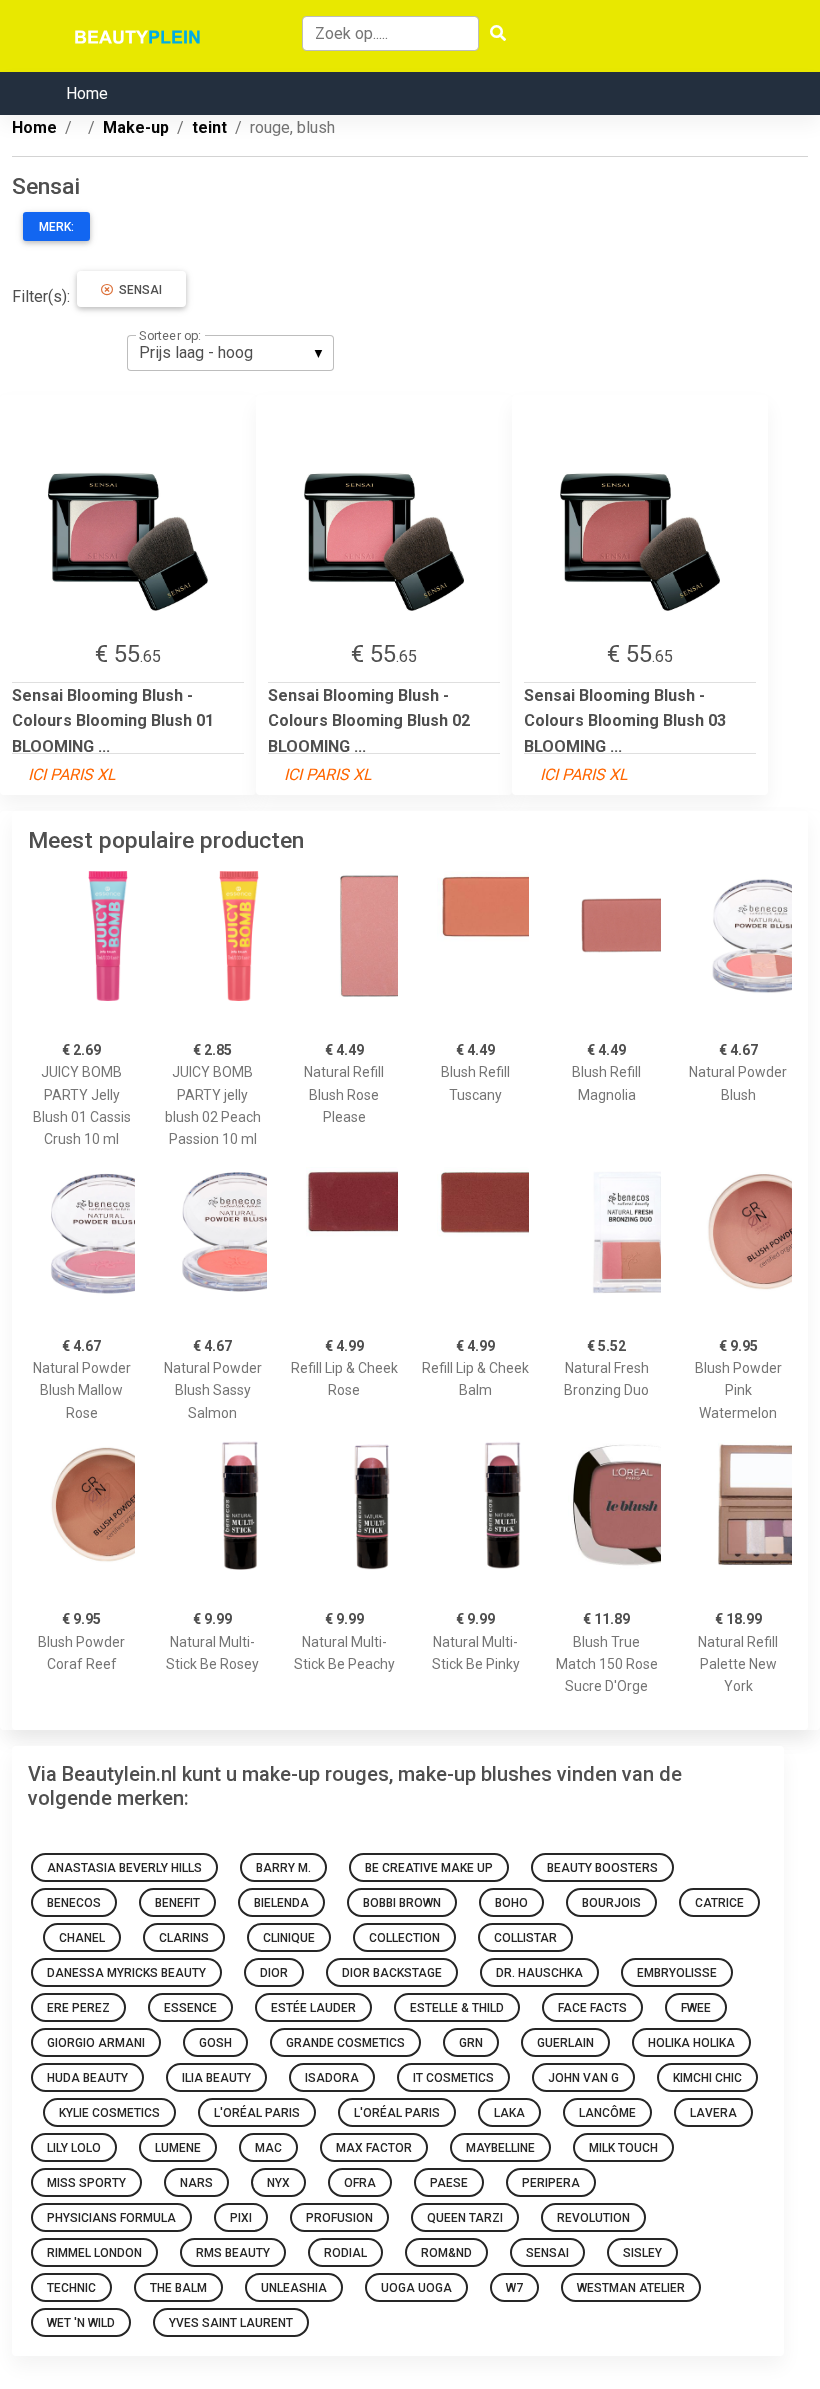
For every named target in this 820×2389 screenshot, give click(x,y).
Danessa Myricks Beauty (126, 1973)
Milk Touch (623, 2148)
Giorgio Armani (96, 2043)
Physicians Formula (111, 2218)
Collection (404, 1938)
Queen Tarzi (465, 2218)
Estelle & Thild (457, 2008)
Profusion (339, 2218)
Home (87, 93)
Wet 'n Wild (81, 2323)
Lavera (713, 2113)
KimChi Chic (707, 2078)
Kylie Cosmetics (109, 2113)
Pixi (241, 2218)
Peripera (551, 2183)
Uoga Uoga (416, 2288)
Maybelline (500, 2148)
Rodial (345, 2253)
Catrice (719, 1903)
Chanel (82, 1938)
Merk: (56, 227)
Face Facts (592, 2008)
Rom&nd (446, 2253)
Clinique (289, 1938)
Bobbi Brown (402, 1903)
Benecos (74, 1903)
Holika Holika (691, 2043)
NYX (278, 2183)
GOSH (215, 2043)
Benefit (177, 1903)
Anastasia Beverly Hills (124, 1868)
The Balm (178, 2288)
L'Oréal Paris (257, 2113)
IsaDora (332, 2078)
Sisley (642, 2253)
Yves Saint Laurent (231, 2323)
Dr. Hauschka (539, 1973)
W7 (514, 2288)
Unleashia (294, 2288)
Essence (190, 2008)
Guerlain (565, 2043)
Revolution (593, 2218)
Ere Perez (78, 2008)
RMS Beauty (233, 2253)
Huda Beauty (87, 2078)
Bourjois (611, 1903)
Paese (449, 2183)
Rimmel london (94, 2253)
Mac (268, 2148)
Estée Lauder (313, 2008)
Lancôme (607, 2113)
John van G (583, 2078)
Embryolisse (677, 1973)
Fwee (696, 2008)
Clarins (184, 1938)
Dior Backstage (392, 1973)
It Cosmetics (453, 2078)
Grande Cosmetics (345, 2043)
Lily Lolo (74, 2148)
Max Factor (374, 2148)
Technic (71, 2288)
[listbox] (230, 353)
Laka (509, 2113)
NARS (196, 2183)
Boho (511, 1903)
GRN (471, 2043)
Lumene (178, 2148)
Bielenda (281, 1903)
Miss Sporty (86, 2183)
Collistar (525, 1938)
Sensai (137, 290)
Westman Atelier (631, 2288)
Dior (274, 1973)
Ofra (360, 2183)
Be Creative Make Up (429, 1868)
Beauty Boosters (602, 1868)
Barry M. (283, 1868)
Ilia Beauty (216, 2078)
